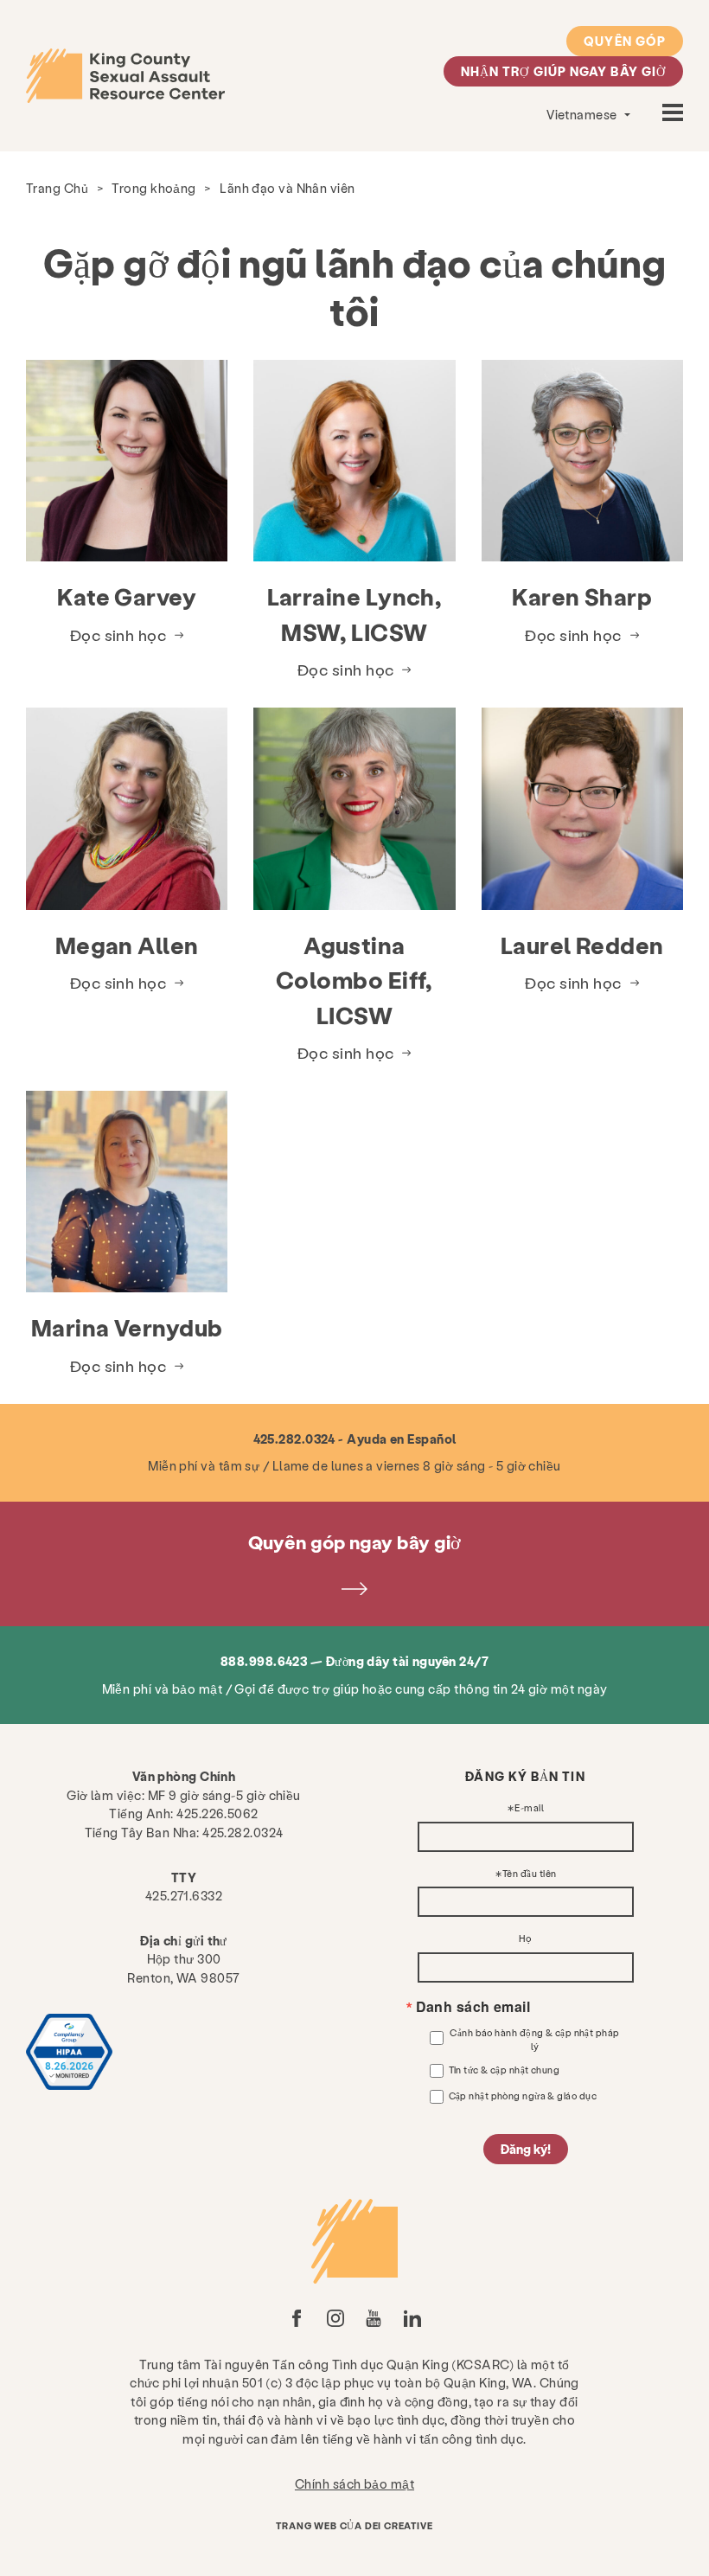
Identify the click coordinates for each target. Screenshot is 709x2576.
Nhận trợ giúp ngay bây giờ (563, 71)
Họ (525, 1939)
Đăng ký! (526, 2149)
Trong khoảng (153, 188)
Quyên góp (625, 41)
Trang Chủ (57, 188)
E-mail (529, 1808)
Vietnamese (583, 114)
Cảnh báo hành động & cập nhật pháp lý (534, 2039)
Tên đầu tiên (529, 1874)
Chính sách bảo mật (354, 2483)
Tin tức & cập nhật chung (505, 2070)
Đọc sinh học (118, 634)
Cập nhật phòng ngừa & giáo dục (523, 2095)
